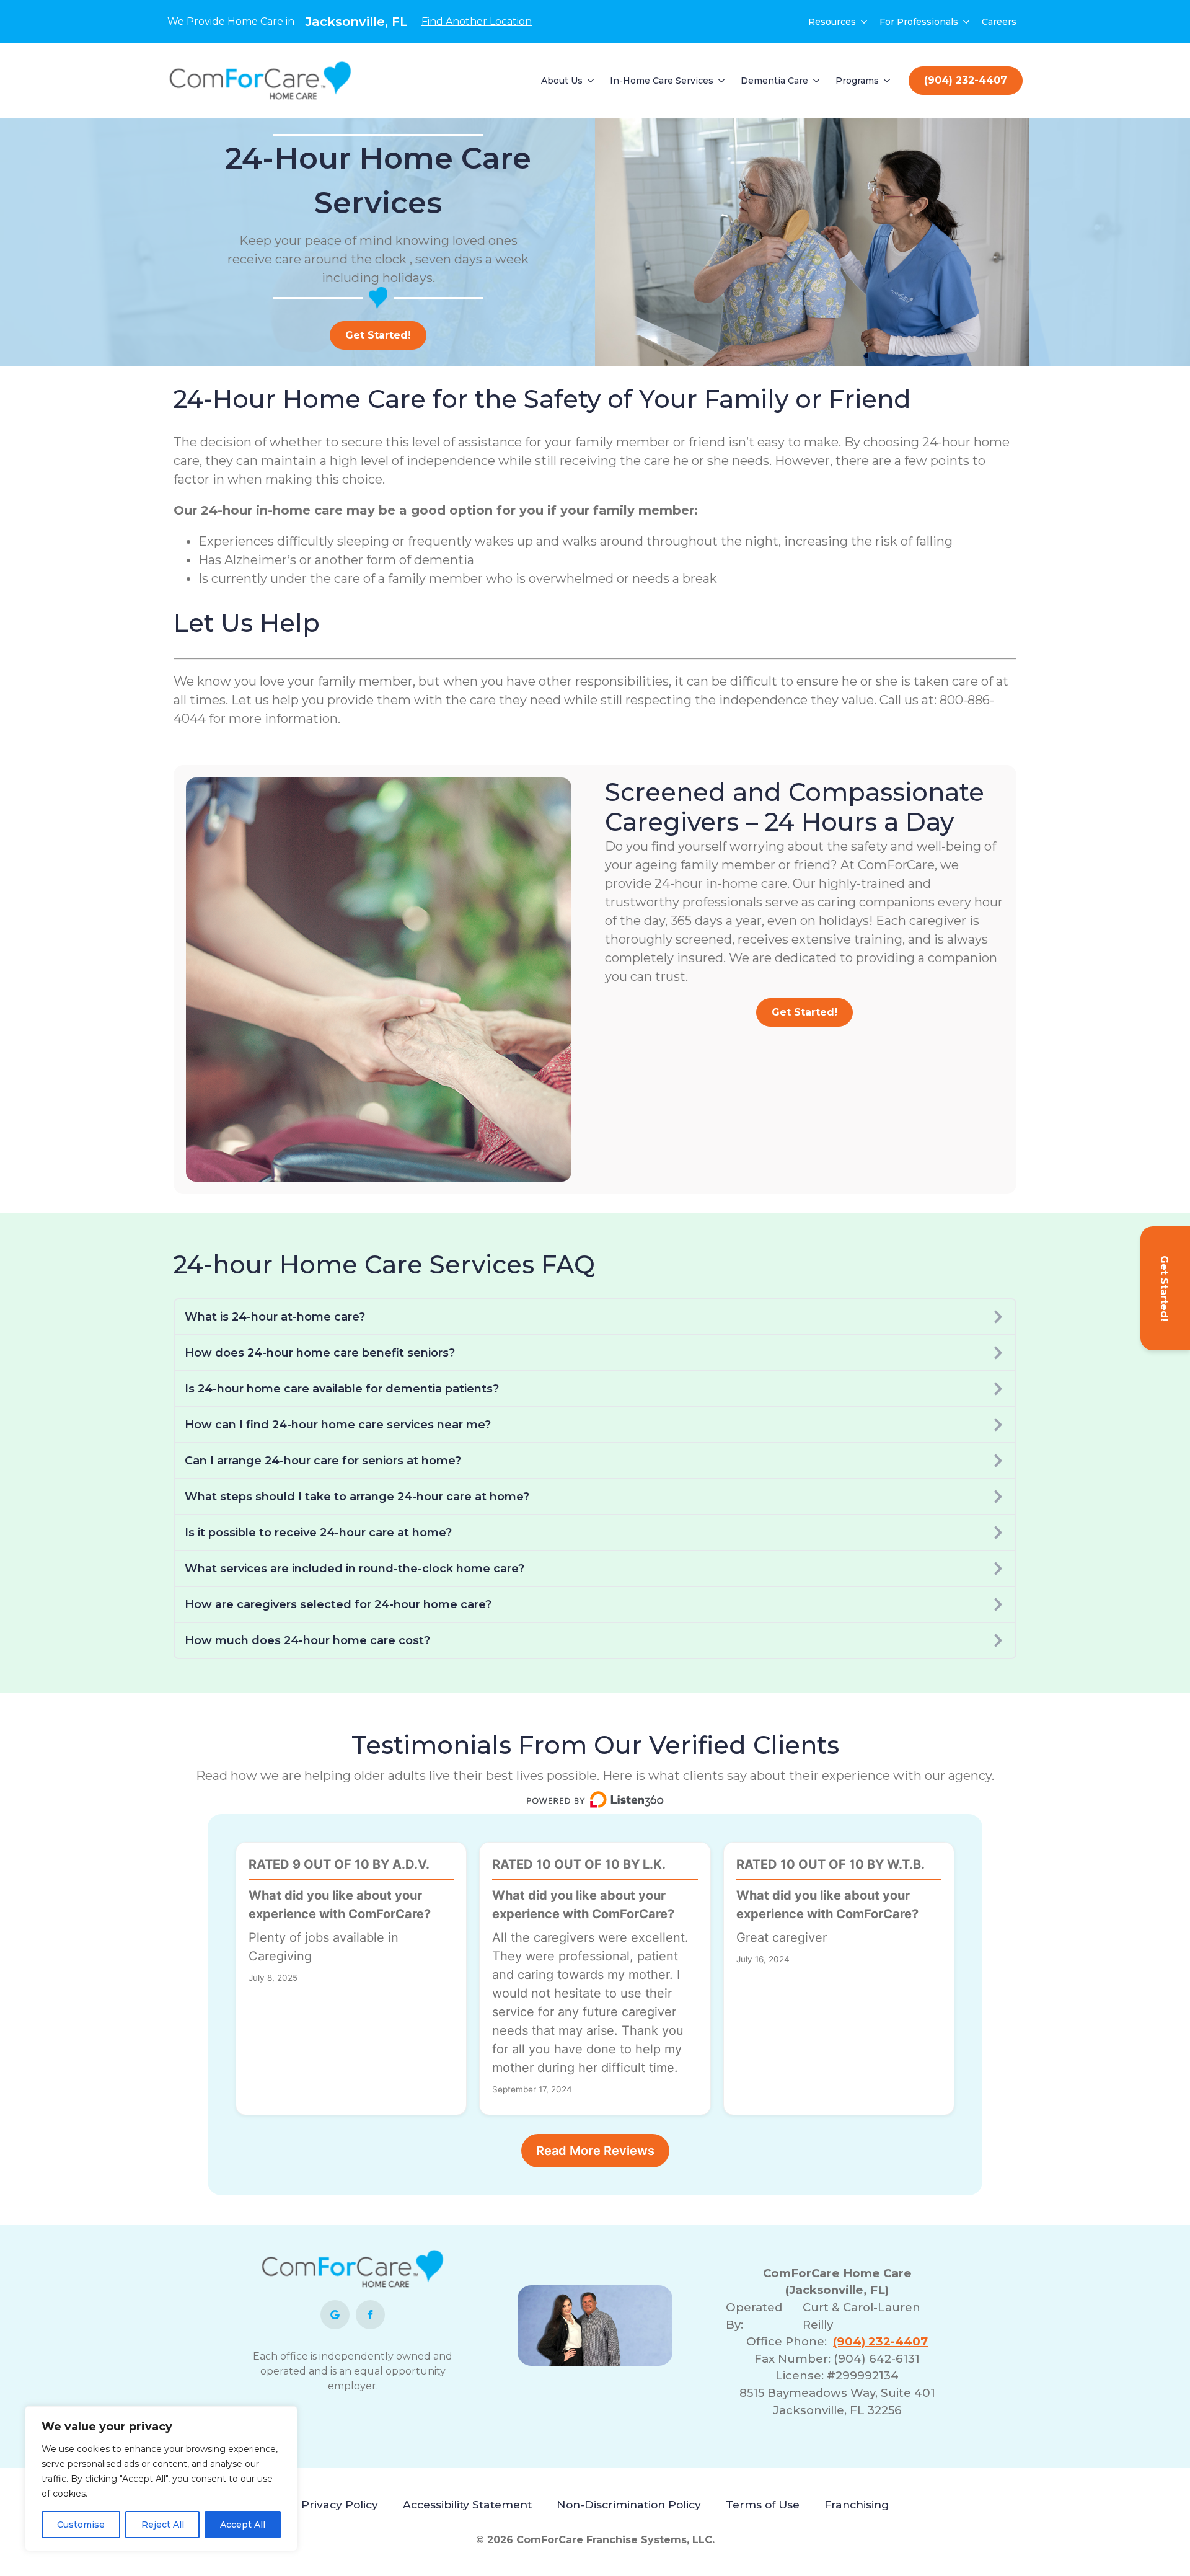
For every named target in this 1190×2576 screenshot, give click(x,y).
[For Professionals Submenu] (967, 22)
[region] (161, 2479)
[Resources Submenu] (865, 22)
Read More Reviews (595, 2151)
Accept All (243, 2525)
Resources (832, 22)
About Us (562, 81)
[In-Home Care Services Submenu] (722, 81)
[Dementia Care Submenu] (817, 81)
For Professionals (919, 22)
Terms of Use (763, 2504)
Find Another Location (477, 21)
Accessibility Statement (467, 2504)
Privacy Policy (340, 2504)
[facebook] (370, 2315)
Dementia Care (774, 81)
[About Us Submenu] (591, 81)
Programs (857, 81)
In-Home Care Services (662, 81)
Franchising (857, 2504)
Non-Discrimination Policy (629, 2504)
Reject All (163, 2525)
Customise (81, 2525)
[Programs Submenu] (888, 81)
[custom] (335, 2315)
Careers (999, 22)
